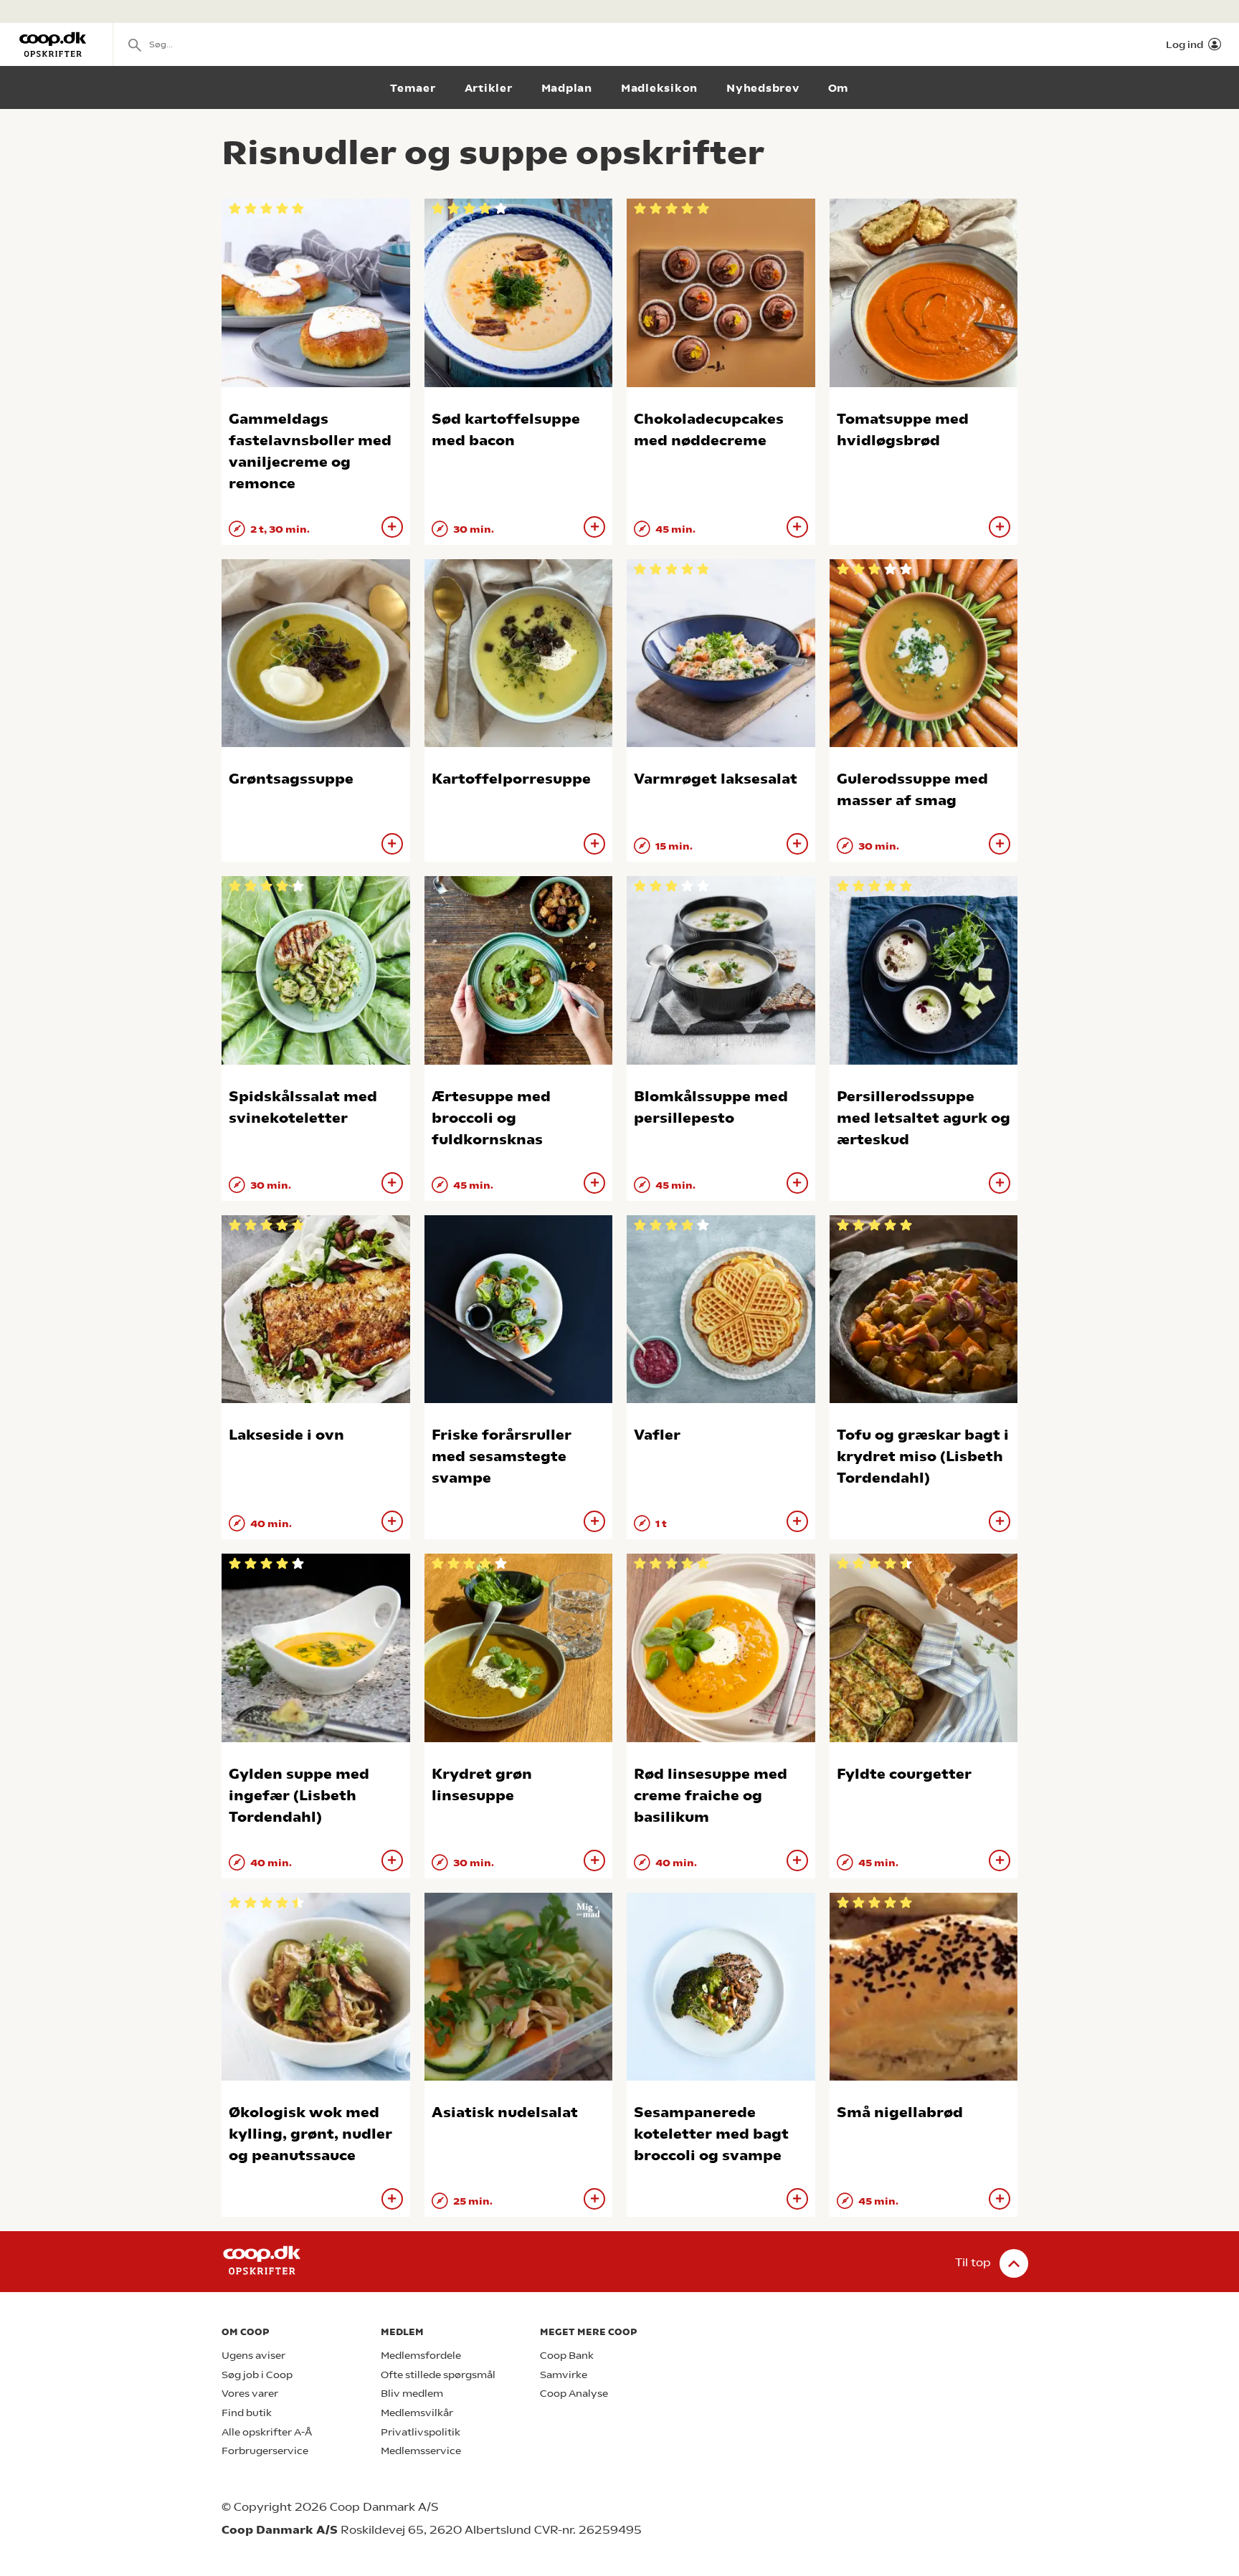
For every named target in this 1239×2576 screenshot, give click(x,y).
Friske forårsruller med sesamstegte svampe (502, 1456)
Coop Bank (567, 2356)
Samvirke (564, 2375)
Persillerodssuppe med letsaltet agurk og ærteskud (924, 1118)
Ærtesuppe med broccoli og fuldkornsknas (491, 1118)
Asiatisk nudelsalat (505, 2112)
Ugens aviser (253, 2356)
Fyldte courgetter (904, 1774)
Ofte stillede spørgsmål (438, 2375)
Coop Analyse (574, 2394)
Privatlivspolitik (421, 2432)
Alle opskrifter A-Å (267, 2432)
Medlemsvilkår (417, 2413)
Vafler (657, 1435)
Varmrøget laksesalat (716, 779)
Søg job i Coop (257, 2375)
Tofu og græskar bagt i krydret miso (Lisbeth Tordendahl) (923, 1456)
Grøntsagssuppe (291, 779)
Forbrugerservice (265, 2451)
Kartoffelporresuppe (511, 779)
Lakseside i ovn (286, 1435)
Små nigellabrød (900, 2112)
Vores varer (250, 2394)
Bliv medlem (412, 2394)
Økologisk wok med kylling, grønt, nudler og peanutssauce (310, 2134)
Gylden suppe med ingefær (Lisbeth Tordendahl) (299, 1796)
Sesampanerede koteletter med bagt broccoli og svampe (711, 2134)
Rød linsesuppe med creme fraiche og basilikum (711, 1796)
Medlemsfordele (421, 2356)
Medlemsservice (421, 2451)
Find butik (247, 2413)
